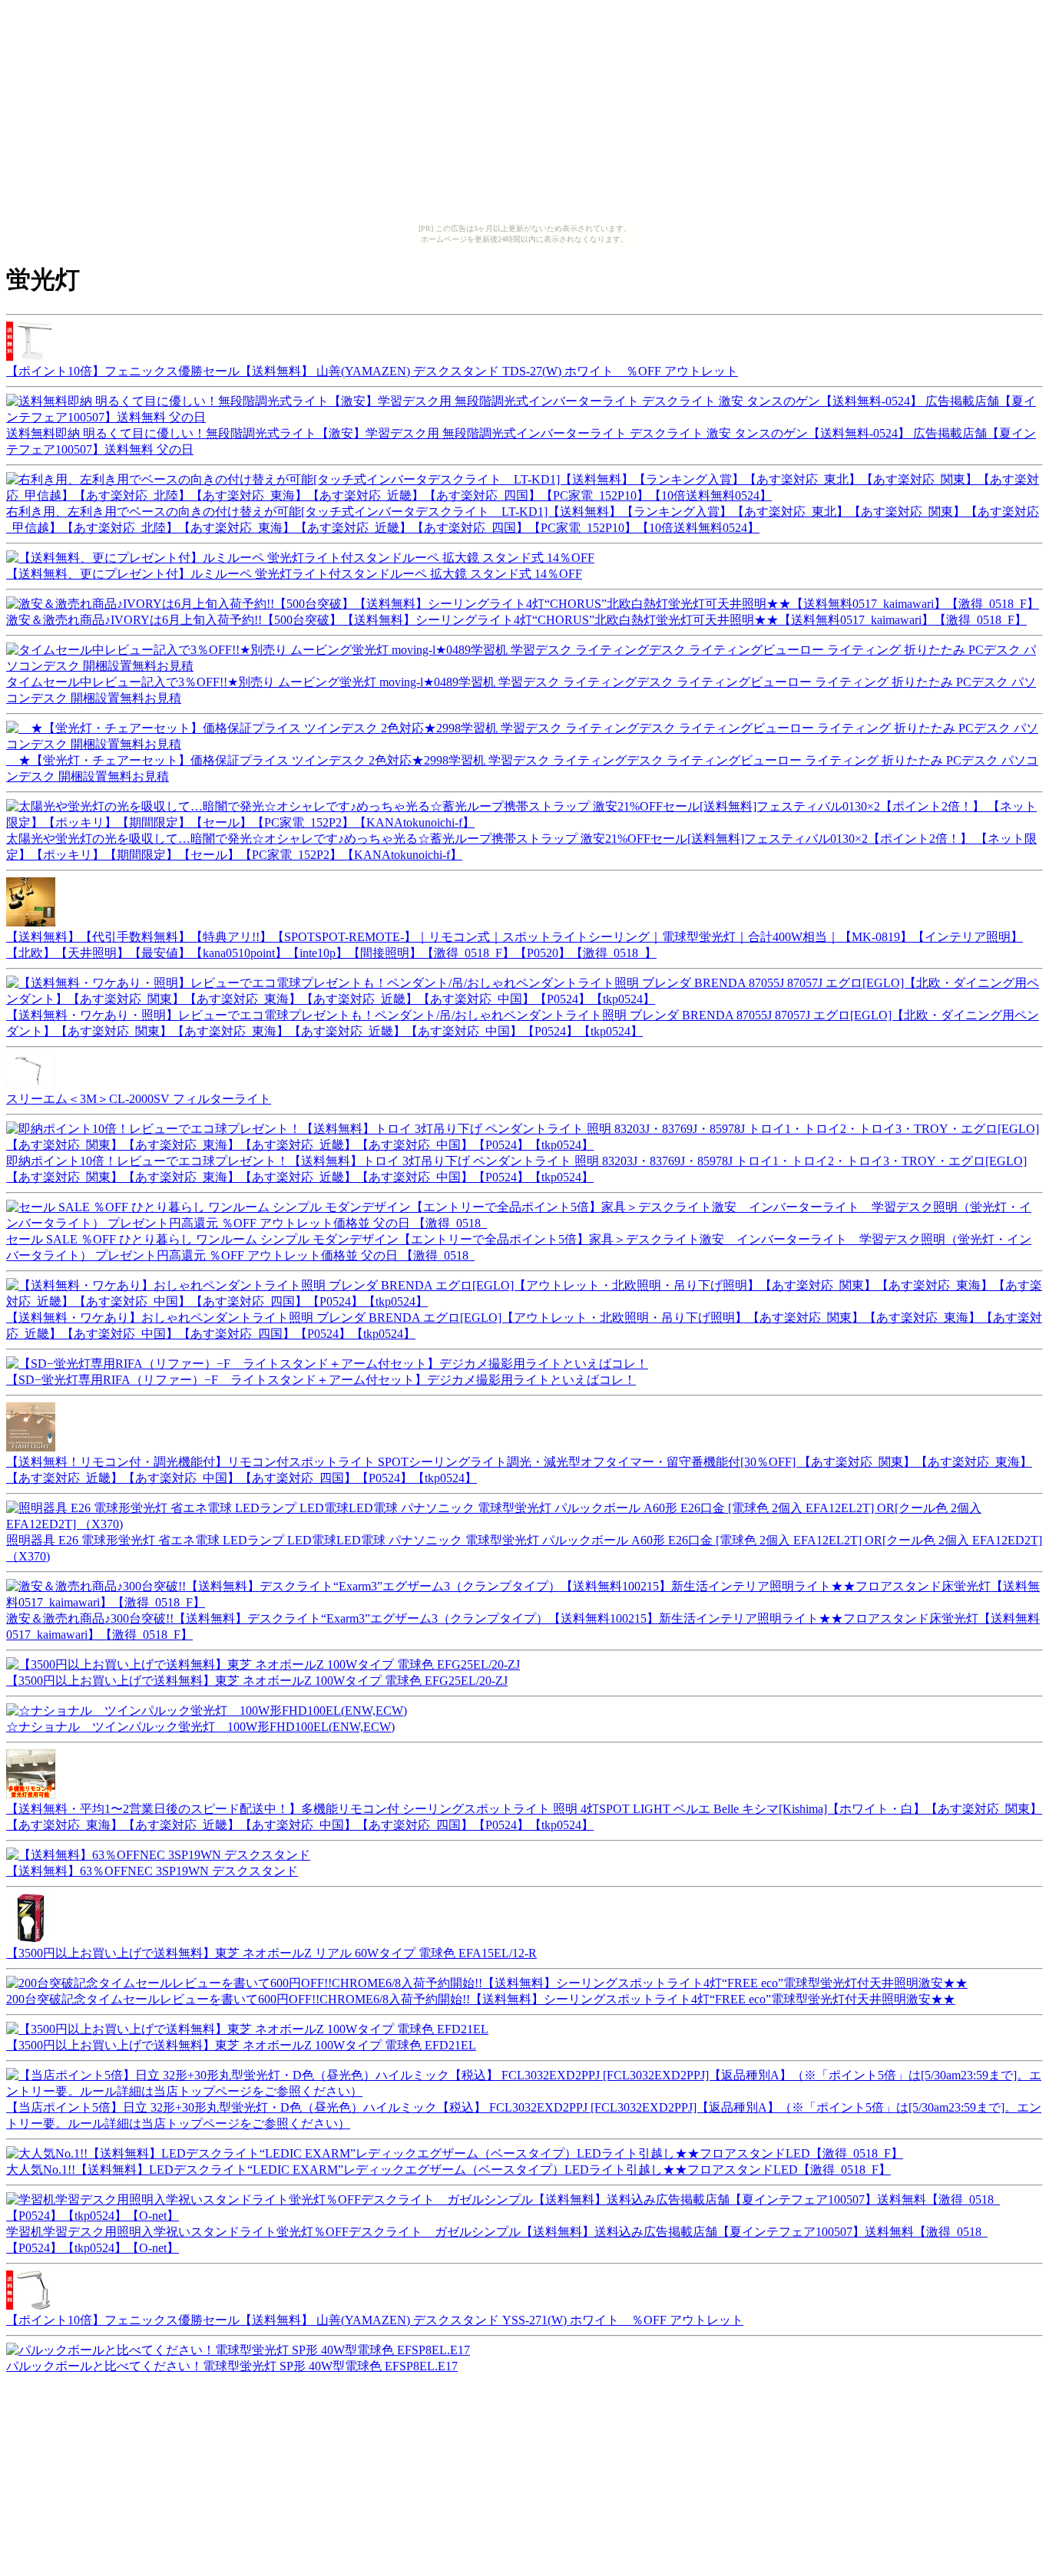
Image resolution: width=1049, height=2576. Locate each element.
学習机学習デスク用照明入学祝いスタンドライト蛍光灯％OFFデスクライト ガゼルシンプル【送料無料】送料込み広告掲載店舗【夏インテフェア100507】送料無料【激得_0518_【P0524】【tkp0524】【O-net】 (497, 2240)
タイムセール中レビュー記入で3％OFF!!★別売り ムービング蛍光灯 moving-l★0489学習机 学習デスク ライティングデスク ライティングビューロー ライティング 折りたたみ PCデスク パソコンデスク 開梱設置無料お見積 (521, 690)
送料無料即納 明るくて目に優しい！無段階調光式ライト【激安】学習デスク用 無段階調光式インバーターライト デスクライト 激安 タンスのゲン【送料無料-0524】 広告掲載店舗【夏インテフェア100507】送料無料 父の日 (521, 441)
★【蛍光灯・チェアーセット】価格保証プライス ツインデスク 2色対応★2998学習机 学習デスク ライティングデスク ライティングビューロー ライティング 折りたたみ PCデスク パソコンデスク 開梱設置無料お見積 (522, 768)
